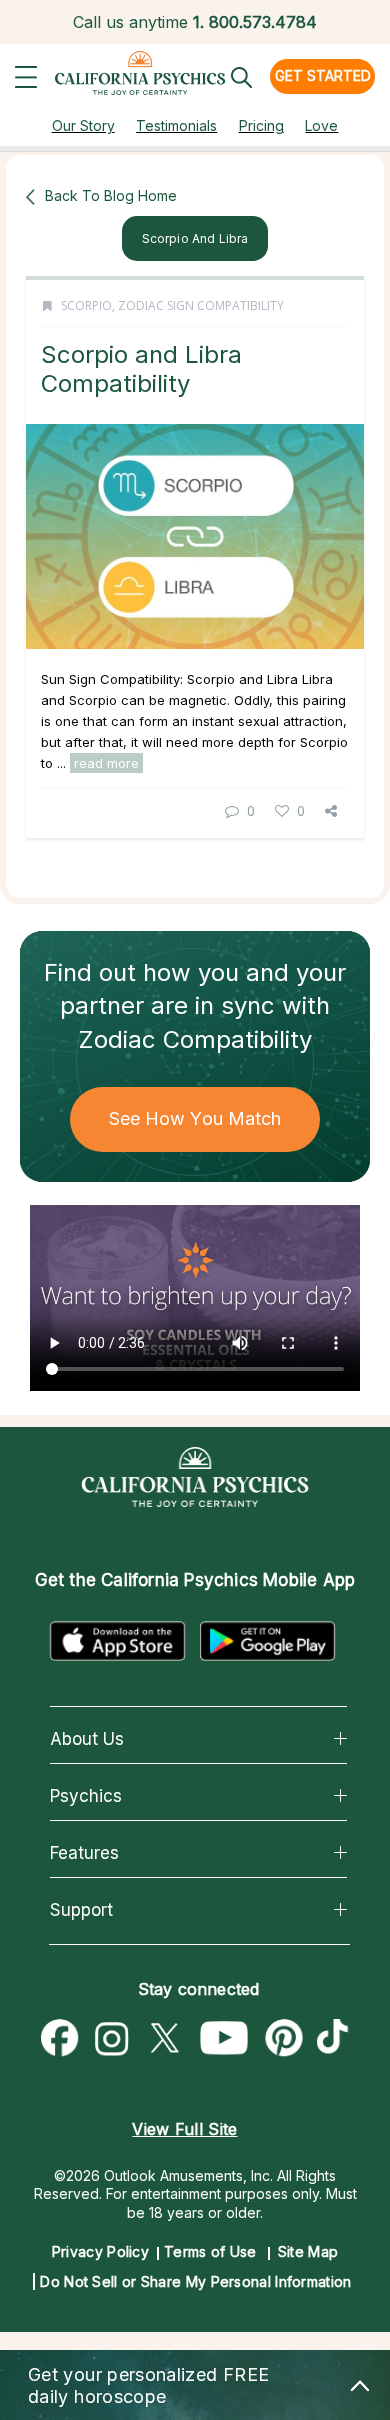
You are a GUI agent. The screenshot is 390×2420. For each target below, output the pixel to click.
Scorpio (86, 305)
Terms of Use (210, 2251)
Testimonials (176, 125)
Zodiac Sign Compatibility (201, 305)
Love (321, 125)
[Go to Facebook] (60, 2039)
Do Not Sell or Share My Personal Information (195, 2281)
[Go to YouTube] (224, 2039)
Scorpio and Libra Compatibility (141, 368)
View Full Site (184, 2129)
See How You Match (195, 1118)
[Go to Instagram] (112, 2039)
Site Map (308, 2251)
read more (106, 763)
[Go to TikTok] (337, 2039)
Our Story (83, 125)
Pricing (261, 125)
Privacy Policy (100, 2251)
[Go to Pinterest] (285, 2039)
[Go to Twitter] (164, 2039)
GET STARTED (323, 75)
